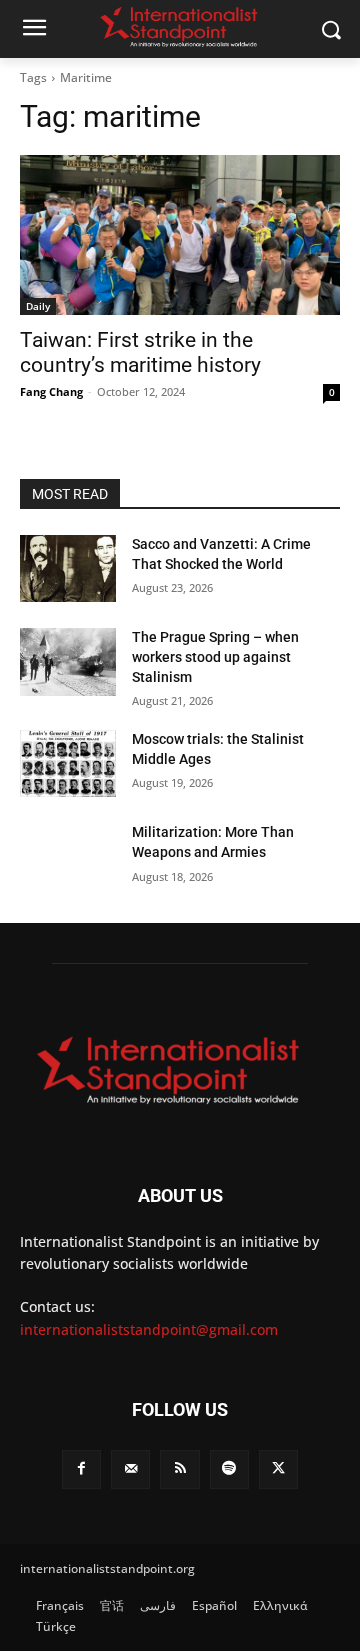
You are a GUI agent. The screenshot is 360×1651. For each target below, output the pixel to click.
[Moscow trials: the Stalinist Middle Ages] (68, 763)
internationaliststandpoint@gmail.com (149, 1329)
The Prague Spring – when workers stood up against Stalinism (215, 656)
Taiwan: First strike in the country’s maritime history (140, 352)
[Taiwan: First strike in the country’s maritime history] (180, 235)
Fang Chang (51, 391)
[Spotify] (229, 1469)
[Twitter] (278, 1469)
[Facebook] (81, 1469)
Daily (38, 306)
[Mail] (130, 1469)
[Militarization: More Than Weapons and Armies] (68, 856)
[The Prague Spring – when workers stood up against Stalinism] (68, 661)
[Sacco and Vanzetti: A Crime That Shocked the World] (68, 568)
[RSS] (179, 1469)
